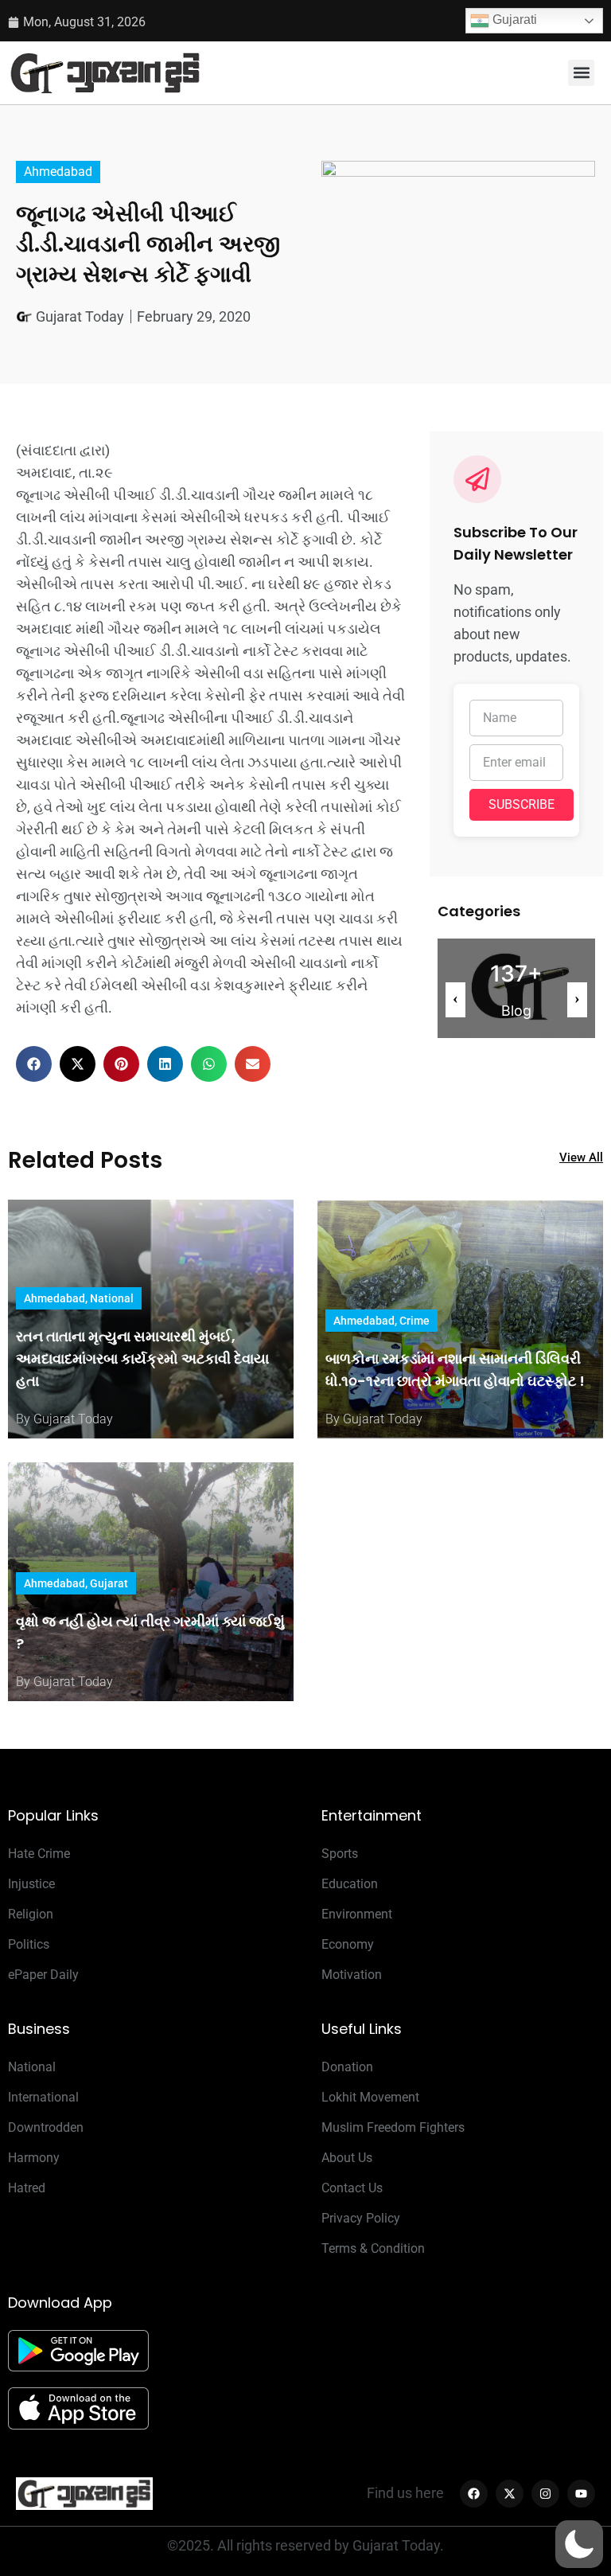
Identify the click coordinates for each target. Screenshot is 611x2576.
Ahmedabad (58, 172)
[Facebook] (474, 2494)
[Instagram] (545, 2494)
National (112, 1298)
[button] (581, 73)
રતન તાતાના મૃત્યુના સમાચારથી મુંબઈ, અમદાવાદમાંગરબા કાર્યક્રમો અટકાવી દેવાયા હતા (142, 1358)
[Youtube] (581, 2494)
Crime (414, 1321)
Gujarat (109, 1583)
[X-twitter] (510, 2494)
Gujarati (513, 20)
